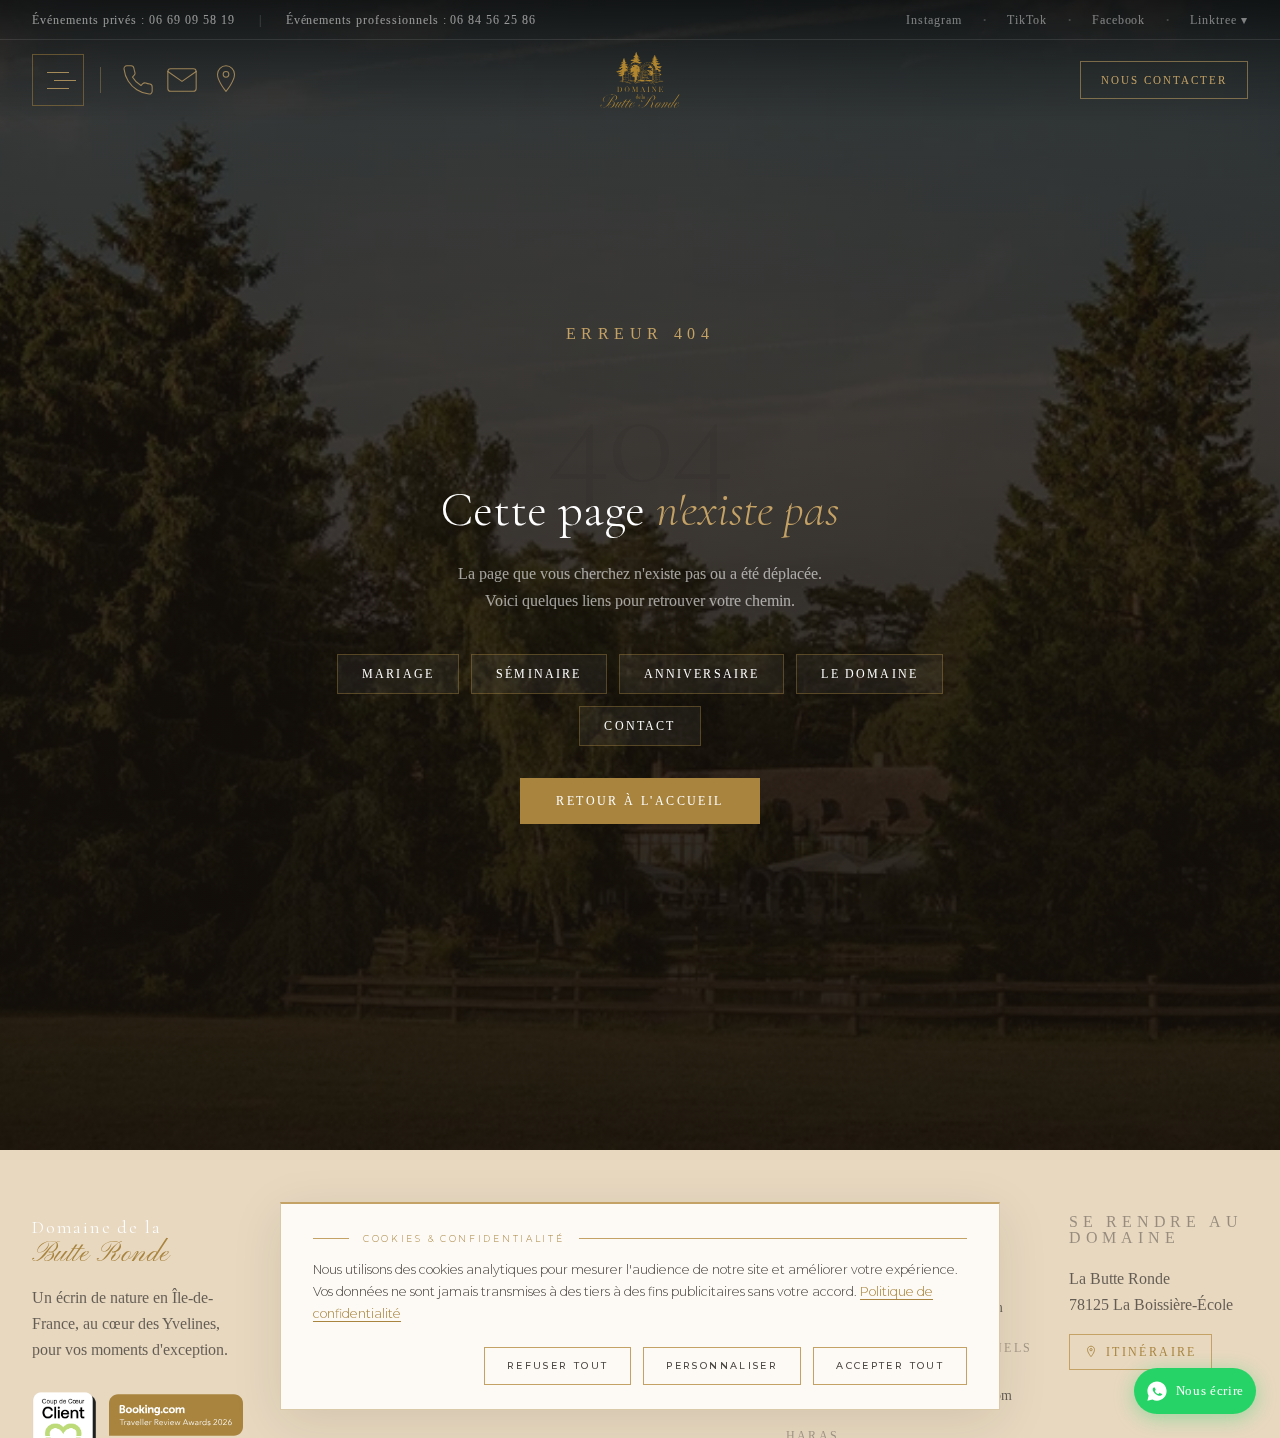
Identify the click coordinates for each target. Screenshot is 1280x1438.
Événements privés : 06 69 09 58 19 (133, 20)
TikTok (1027, 20)
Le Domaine (869, 674)
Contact (639, 726)
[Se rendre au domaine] (226, 80)
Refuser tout (558, 1365)
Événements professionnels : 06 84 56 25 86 (411, 20)
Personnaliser (722, 1365)
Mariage (398, 674)
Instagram (934, 20)
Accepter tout (890, 1365)
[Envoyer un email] (182, 80)
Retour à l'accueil (639, 801)
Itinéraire (1151, 1352)
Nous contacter (1164, 80)
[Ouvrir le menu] (58, 80)
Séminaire (538, 674)
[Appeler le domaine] (138, 80)
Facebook (1119, 20)
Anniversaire (702, 674)
